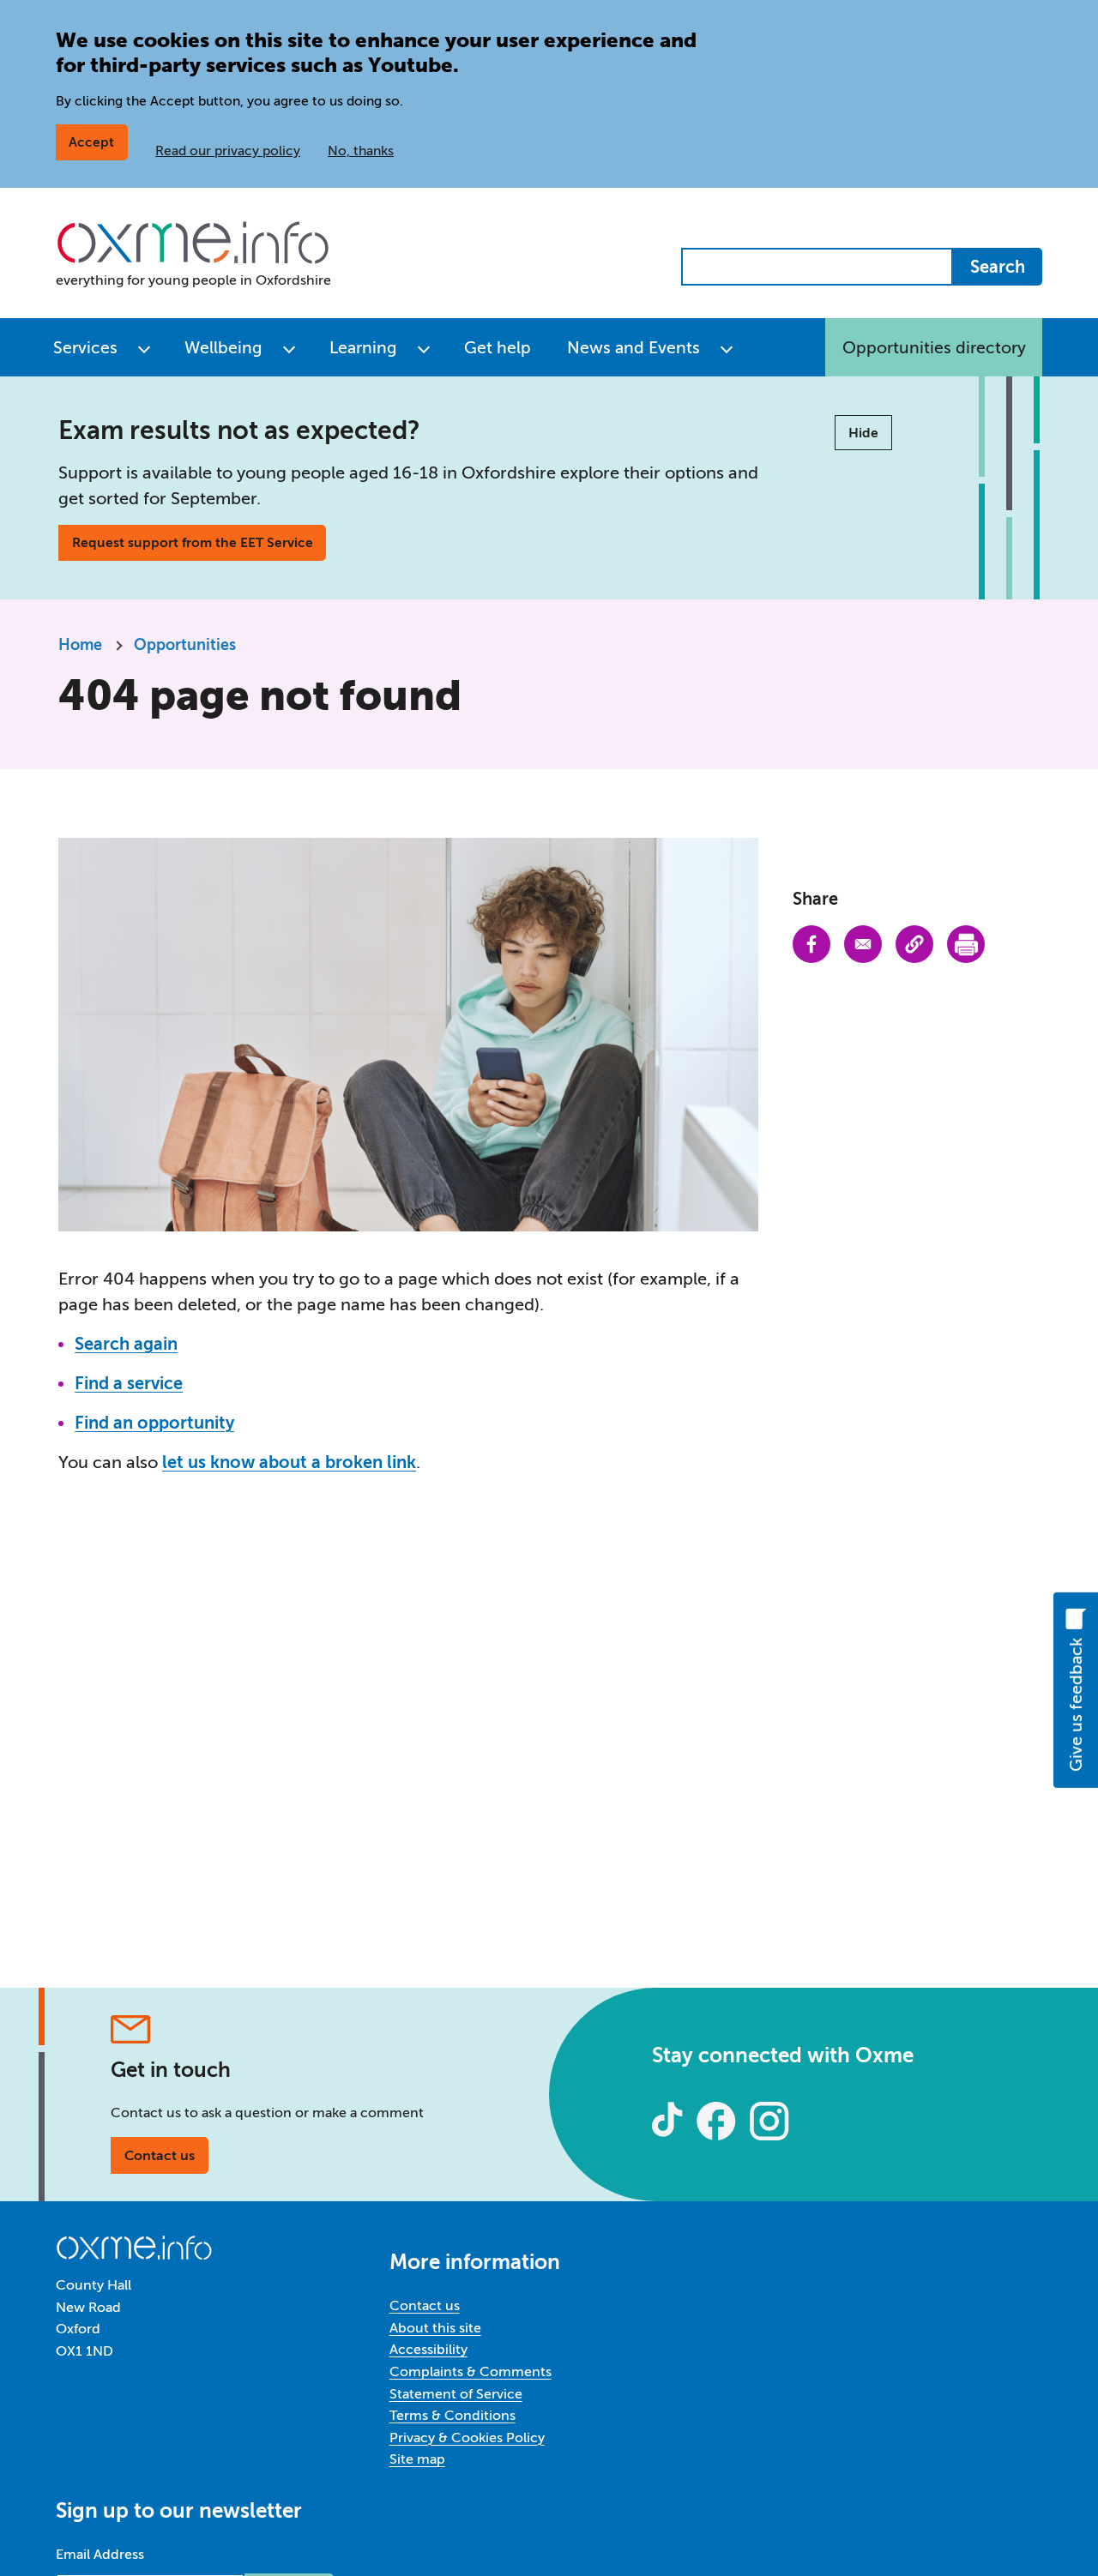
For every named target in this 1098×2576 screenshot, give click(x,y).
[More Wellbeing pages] (289, 347)
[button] (914, 944)
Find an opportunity (154, 1423)
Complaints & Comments (471, 2371)
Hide (863, 433)
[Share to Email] (863, 944)
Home (80, 645)
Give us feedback (1075, 1705)
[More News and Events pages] (727, 347)
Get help (498, 348)
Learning (363, 348)
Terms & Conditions (452, 2415)
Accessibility (428, 2349)
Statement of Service (456, 2394)
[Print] (966, 944)
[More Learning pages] (424, 347)
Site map (417, 2459)
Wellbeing (223, 348)
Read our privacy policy (228, 150)
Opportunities (185, 645)
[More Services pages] (144, 347)
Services (85, 348)
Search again (126, 1344)
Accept (91, 142)
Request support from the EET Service (193, 542)
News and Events (633, 348)
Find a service (129, 1383)
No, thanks (361, 150)
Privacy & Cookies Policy (467, 2438)
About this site (435, 2328)
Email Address (100, 2554)
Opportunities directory (934, 348)
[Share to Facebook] (811, 944)
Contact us (160, 2155)
